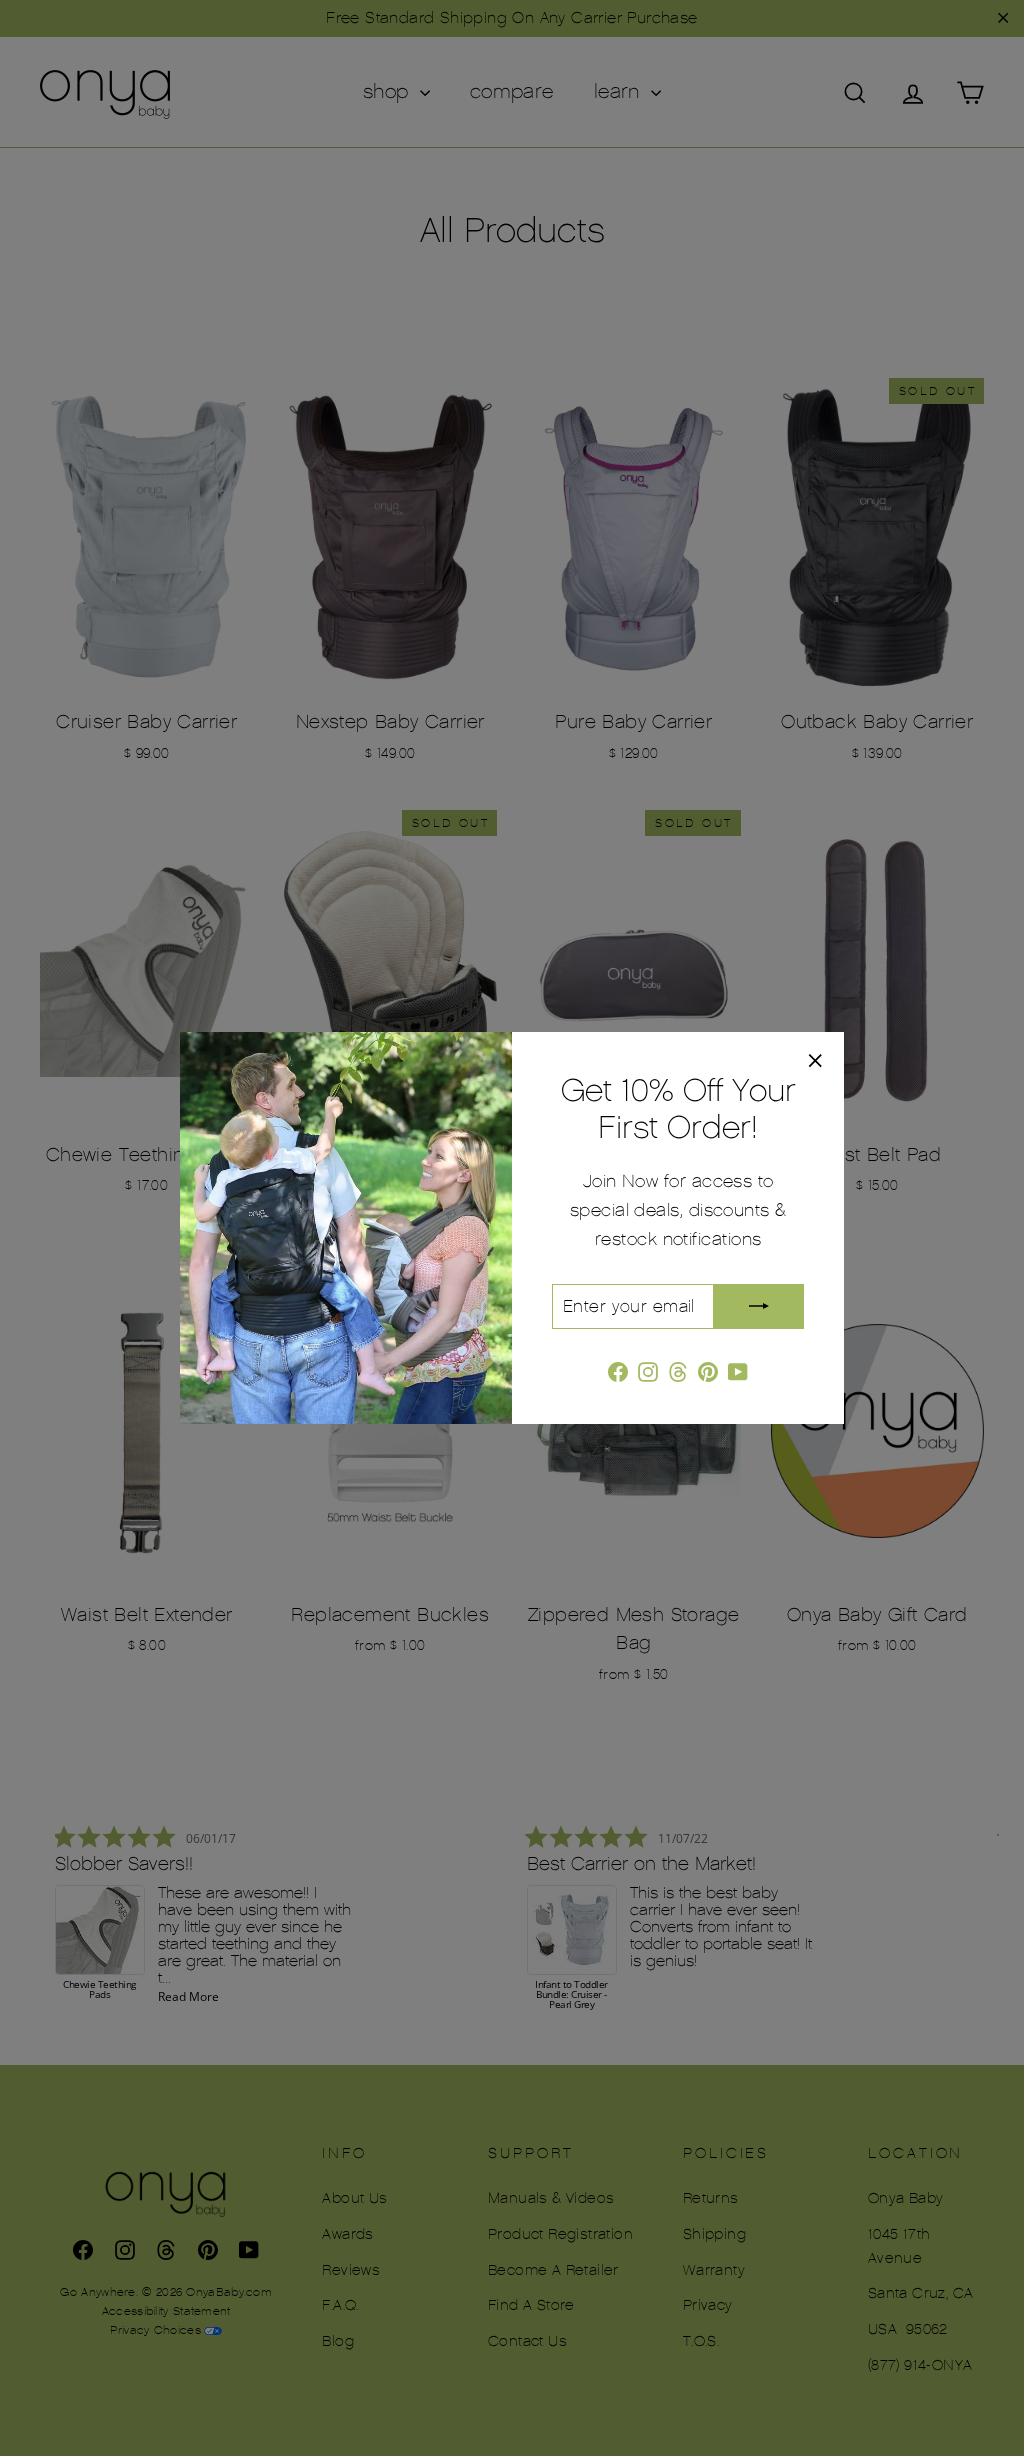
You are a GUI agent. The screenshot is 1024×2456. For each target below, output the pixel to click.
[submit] (759, 1306)
